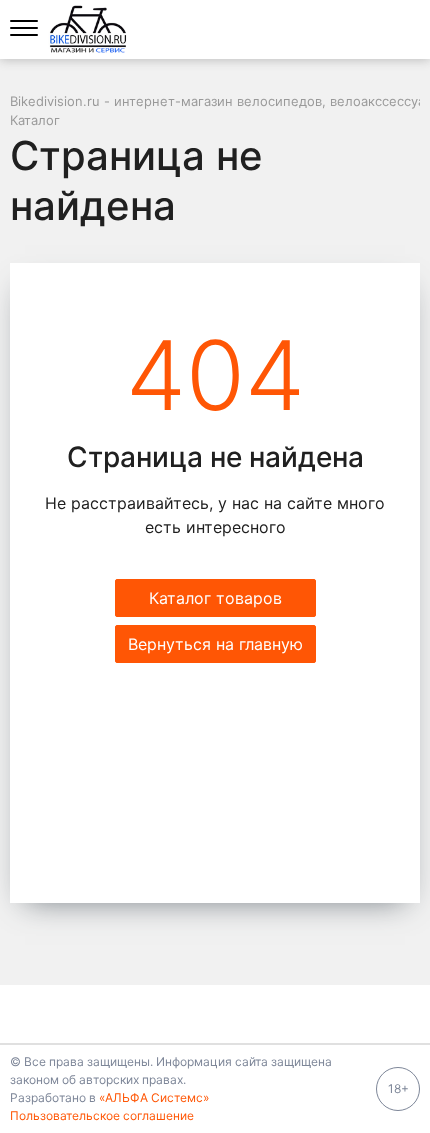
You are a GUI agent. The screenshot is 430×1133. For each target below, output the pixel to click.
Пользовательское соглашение (102, 1115)
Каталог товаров (215, 598)
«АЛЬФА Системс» (154, 1097)
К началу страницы (207, 1014)
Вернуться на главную (215, 644)
